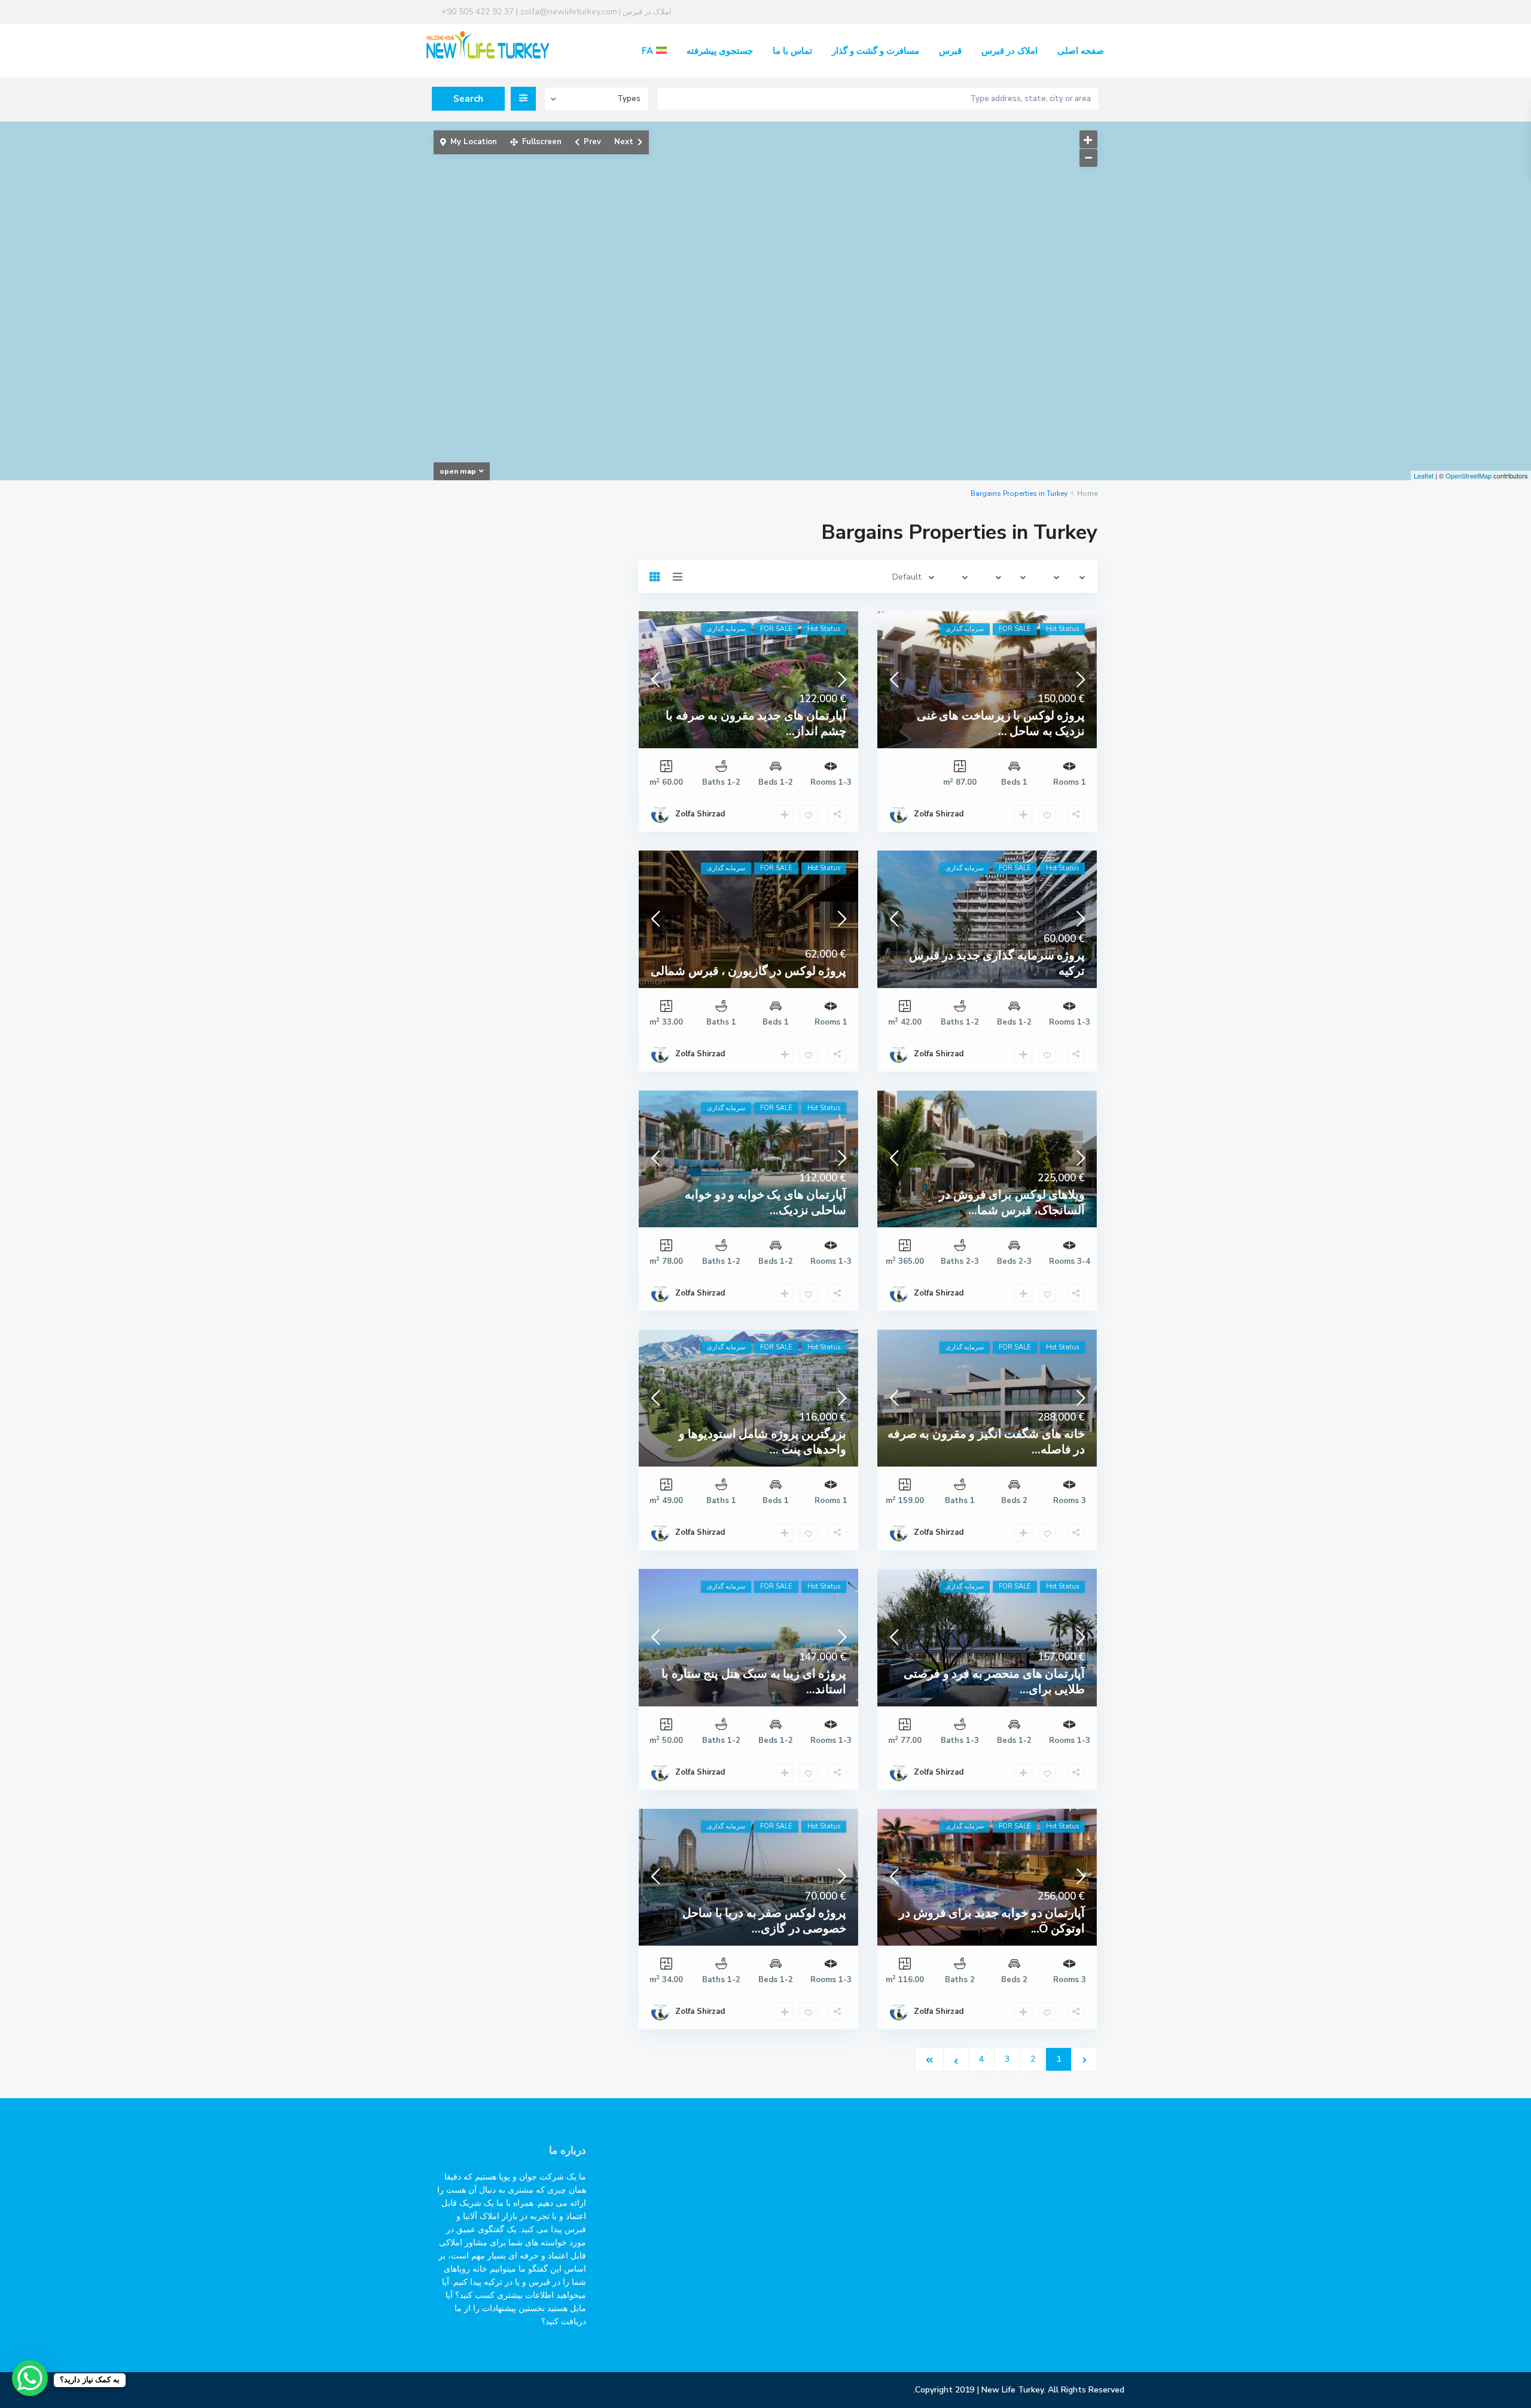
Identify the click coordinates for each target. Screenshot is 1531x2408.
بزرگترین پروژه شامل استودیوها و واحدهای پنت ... (763, 1442)
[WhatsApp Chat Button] (30, 2378)
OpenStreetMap (1469, 475)
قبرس (950, 51)
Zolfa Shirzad (939, 814)
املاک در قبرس (1010, 51)
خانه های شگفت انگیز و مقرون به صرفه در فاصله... (986, 1442)
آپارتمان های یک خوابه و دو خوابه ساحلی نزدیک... (765, 1203)
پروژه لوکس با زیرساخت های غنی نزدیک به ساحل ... (1001, 723)
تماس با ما (792, 51)
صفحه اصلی (1081, 51)
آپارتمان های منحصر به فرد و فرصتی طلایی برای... (994, 1682)
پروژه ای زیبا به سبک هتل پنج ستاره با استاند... (754, 1682)
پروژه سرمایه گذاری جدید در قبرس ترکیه (997, 963)
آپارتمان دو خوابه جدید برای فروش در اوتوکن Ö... (992, 1921)
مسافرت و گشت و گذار (876, 51)
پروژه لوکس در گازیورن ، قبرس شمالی (748, 971)
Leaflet (1424, 475)
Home (1087, 493)
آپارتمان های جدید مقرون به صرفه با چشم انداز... (756, 723)
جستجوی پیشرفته (720, 51)
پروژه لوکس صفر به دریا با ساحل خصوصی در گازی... (764, 1921)
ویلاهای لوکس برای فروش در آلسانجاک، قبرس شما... (1012, 1203)
